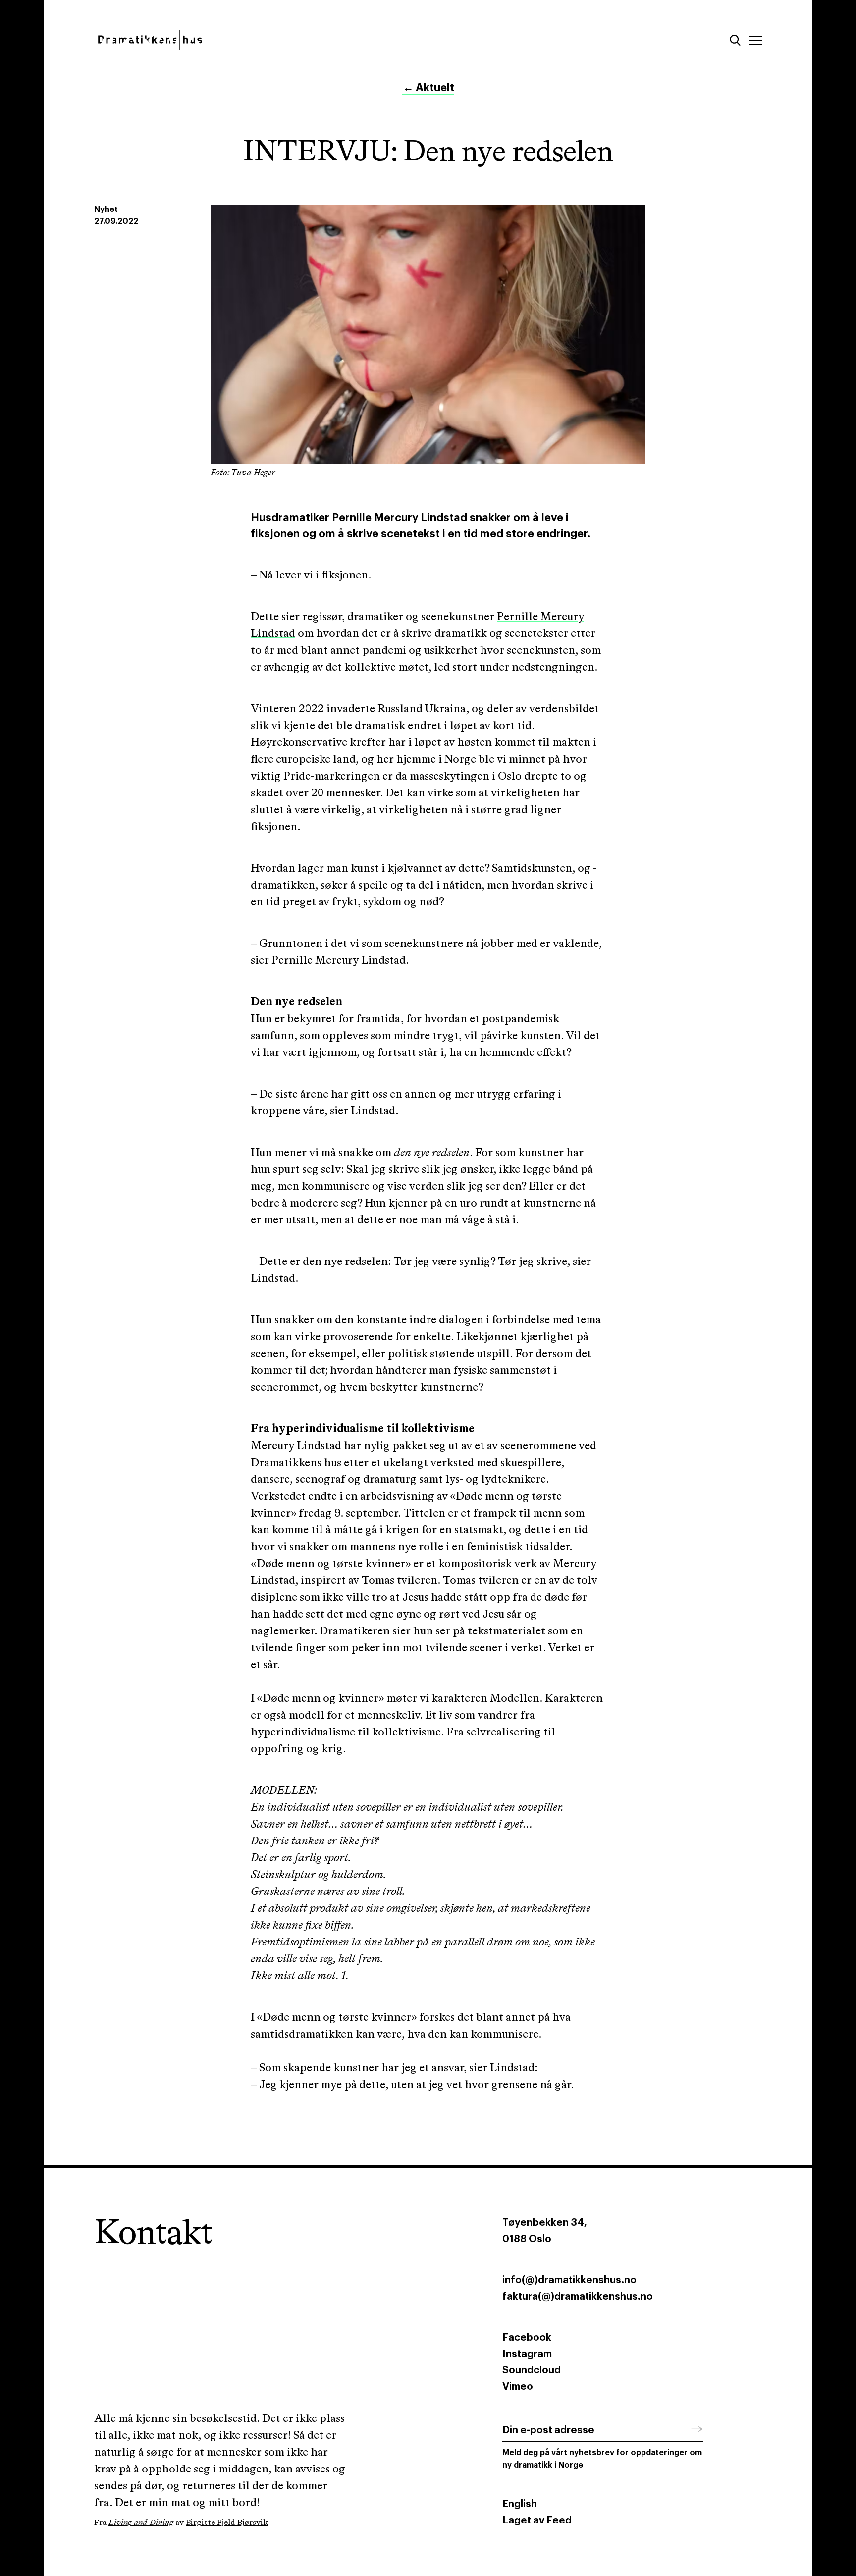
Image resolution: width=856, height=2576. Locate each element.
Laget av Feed (537, 2521)
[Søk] (735, 40)
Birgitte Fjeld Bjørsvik (227, 2523)
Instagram (527, 2354)
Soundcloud (532, 2370)
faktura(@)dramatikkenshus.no (578, 2297)
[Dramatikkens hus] (253, 40)
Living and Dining (141, 2523)
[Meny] (755, 40)
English (520, 2504)
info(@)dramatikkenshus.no (569, 2280)
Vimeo (518, 2387)
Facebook (527, 2338)
